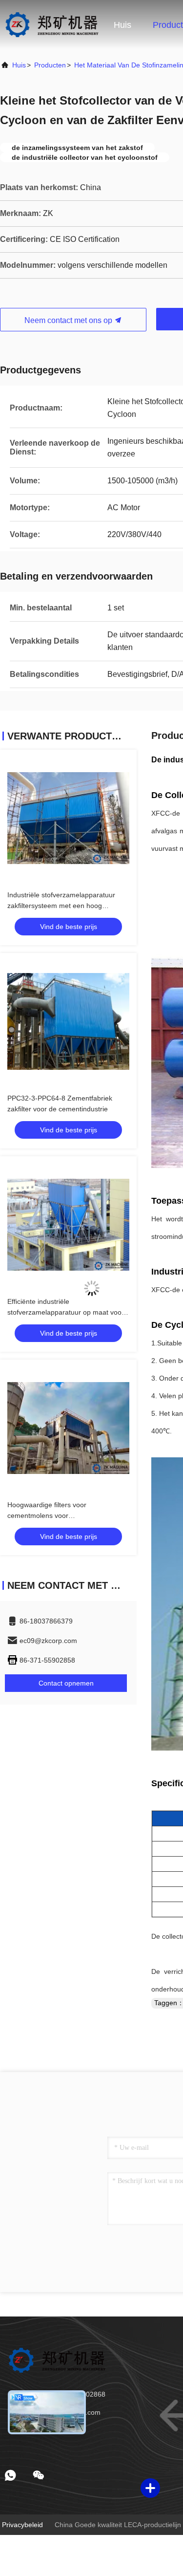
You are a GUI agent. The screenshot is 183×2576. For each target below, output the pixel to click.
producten (50, 65)
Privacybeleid (22, 2525)
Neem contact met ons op (69, 320)
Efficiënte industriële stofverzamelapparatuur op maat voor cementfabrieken (66, 1312)
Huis (122, 25)
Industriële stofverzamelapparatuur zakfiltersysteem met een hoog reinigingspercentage (61, 906)
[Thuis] (51, 24)
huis (19, 65)
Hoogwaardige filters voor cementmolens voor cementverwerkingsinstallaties (53, 1515)
